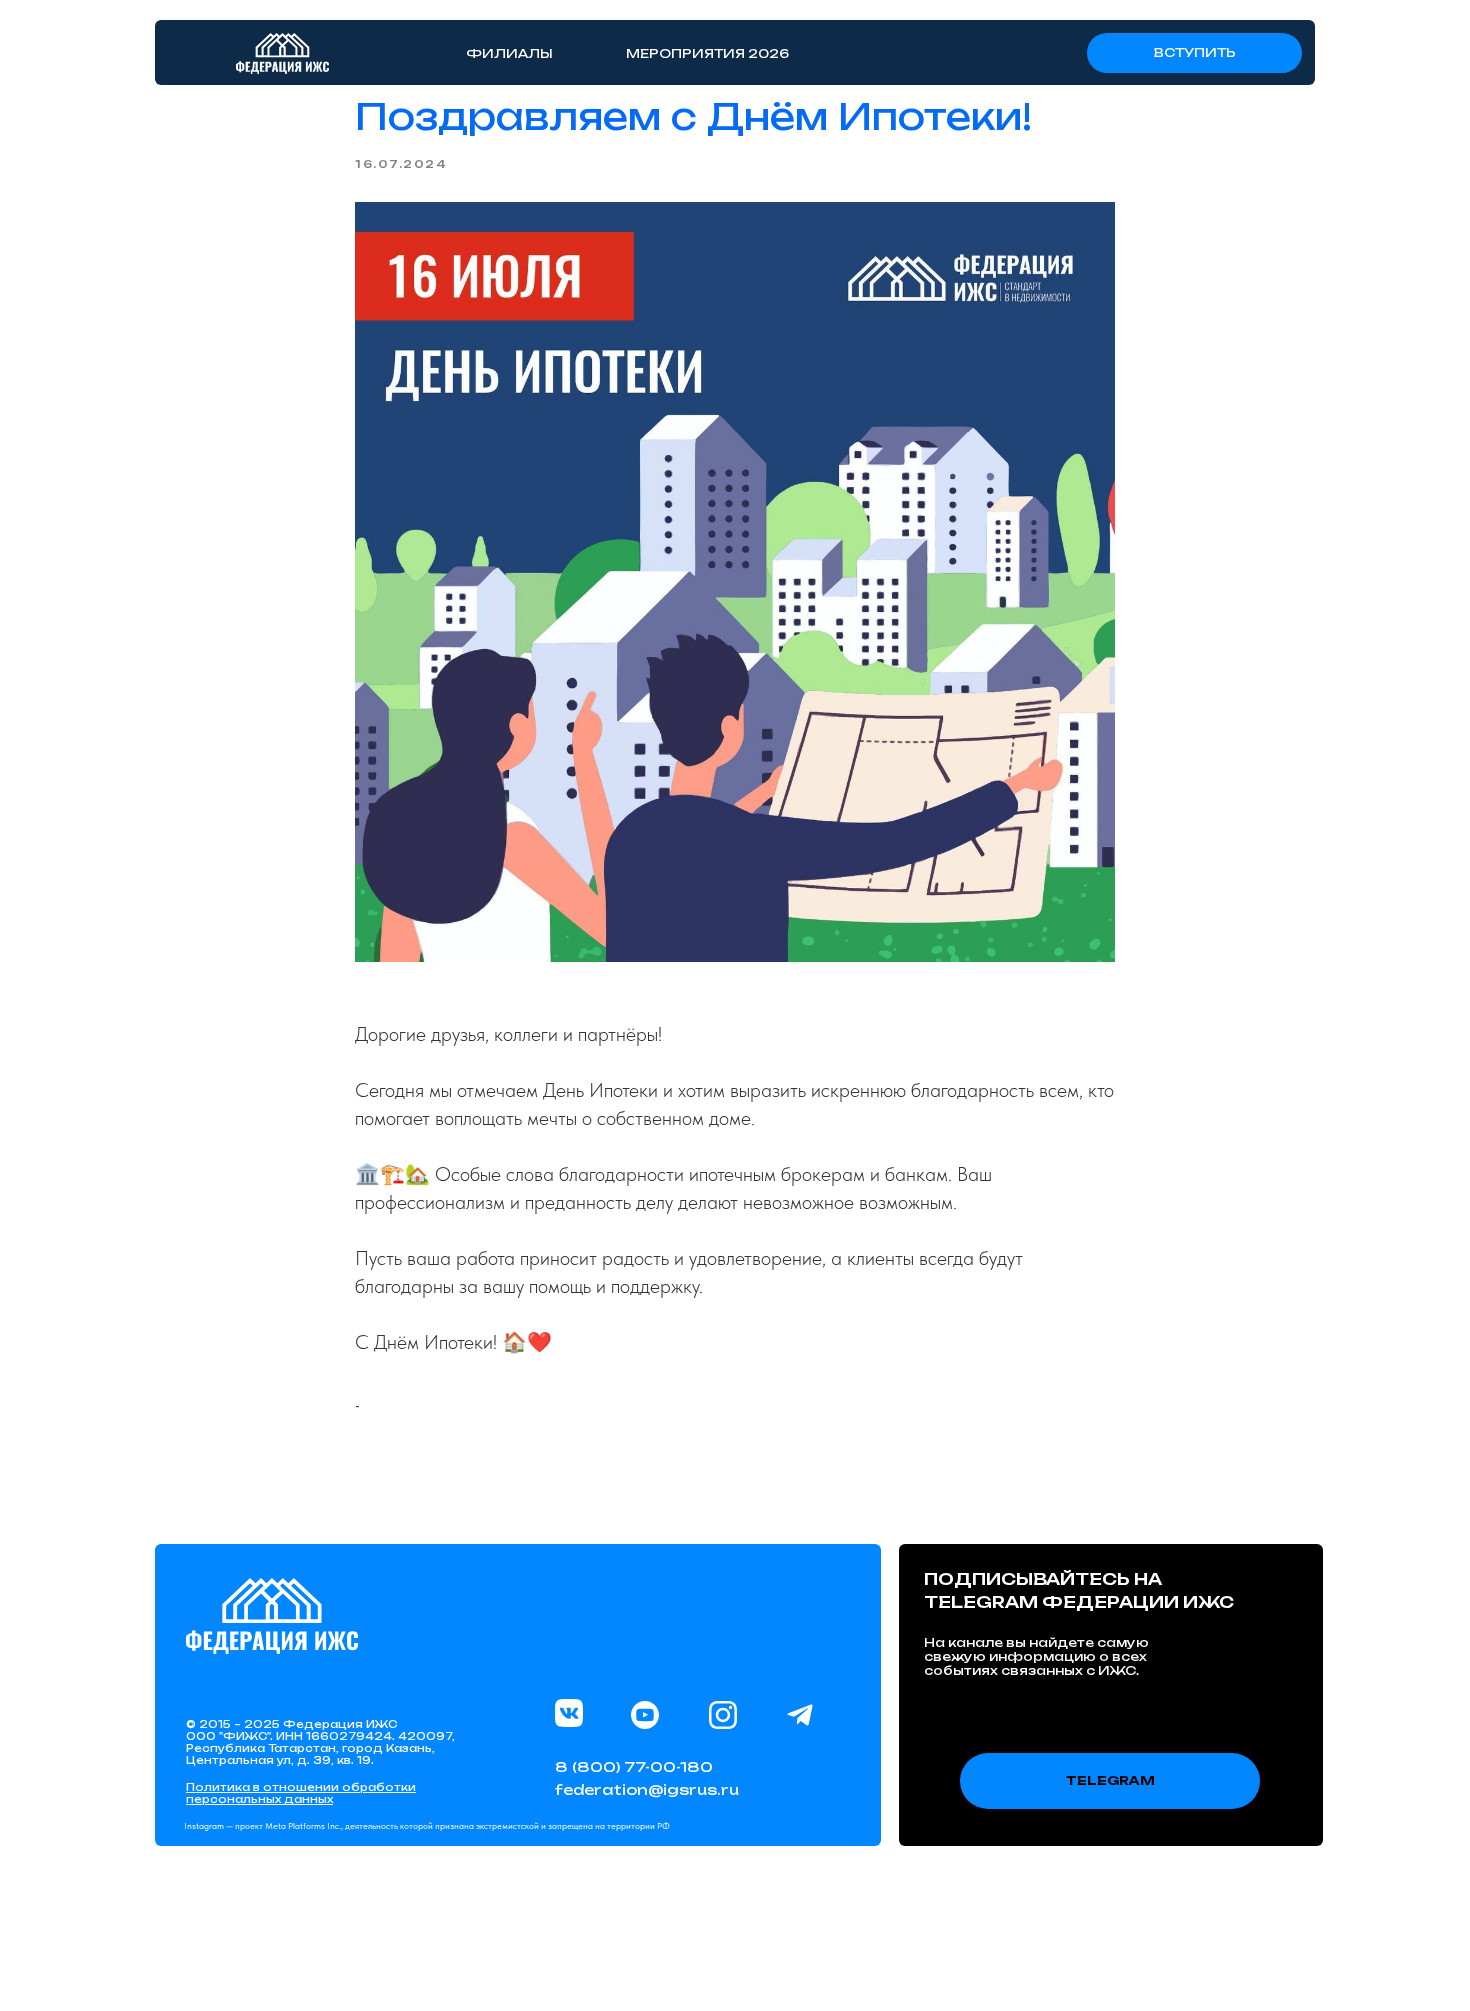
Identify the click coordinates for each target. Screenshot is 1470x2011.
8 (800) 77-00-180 (634, 1766)
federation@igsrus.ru (647, 1789)
